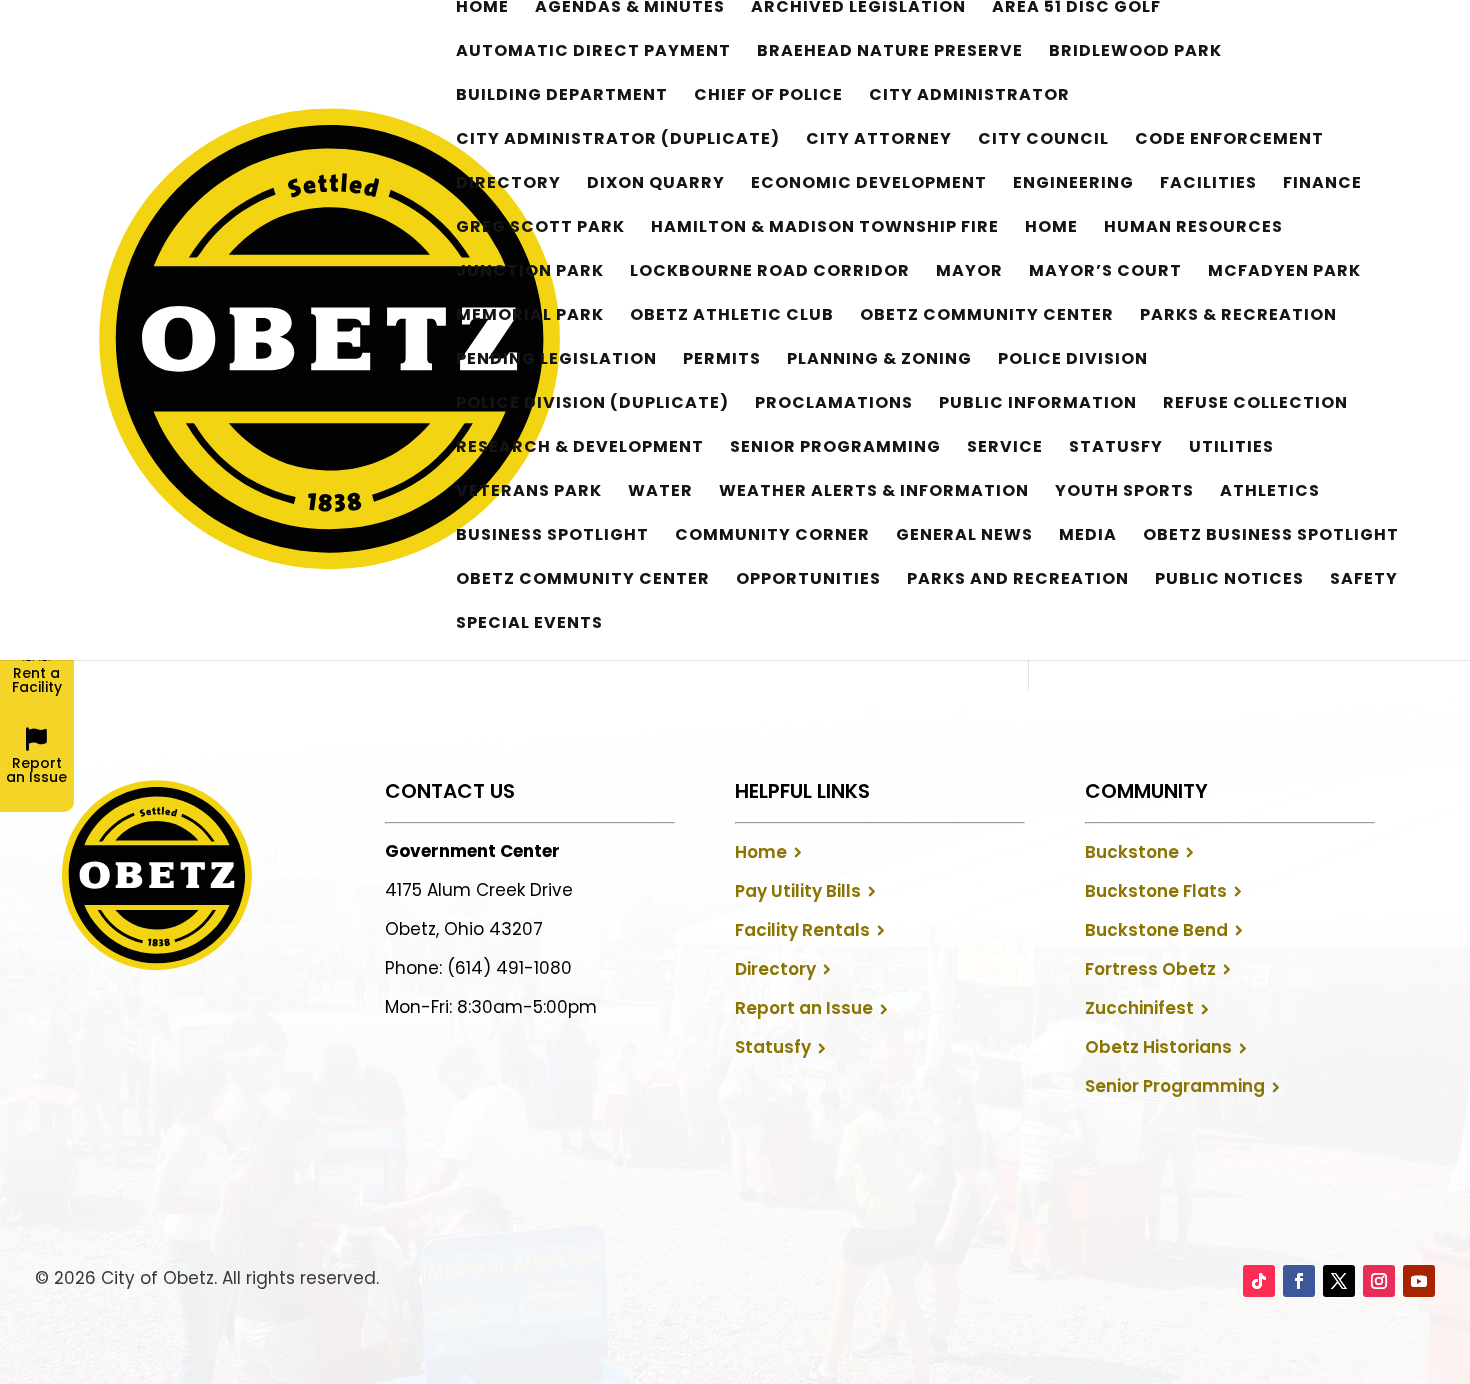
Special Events (529, 625)
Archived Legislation (858, 9)
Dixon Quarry (656, 185)
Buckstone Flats (1156, 891)
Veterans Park (529, 493)
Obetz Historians (1158, 1047)
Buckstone (1132, 852)
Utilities (1231, 449)
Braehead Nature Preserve (890, 53)
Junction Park (530, 273)
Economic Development (869, 185)
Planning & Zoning (879, 361)
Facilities (1208, 185)
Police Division (1073, 361)
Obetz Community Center (987, 317)
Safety (1364, 581)
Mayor (969, 273)
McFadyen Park (1284, 273)
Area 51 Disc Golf (1076, 9)
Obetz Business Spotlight (1271, 537)
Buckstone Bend (1156, 930)
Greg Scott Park (540, 229)
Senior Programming (835, 449)
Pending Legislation (556, 361)
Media (1088, 537)
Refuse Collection (1255, 405)
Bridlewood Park (1135, 53)
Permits (722, 361)
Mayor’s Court (1105, 273)
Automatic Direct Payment (593, 53)
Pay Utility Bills (798, 891)
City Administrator (969, 97)
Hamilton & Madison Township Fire (825, 229)
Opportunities (808, 581)
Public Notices (1229, 581)
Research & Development (580, 449)
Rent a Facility (37, 680)
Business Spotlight (552, 537)
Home (482, 9)
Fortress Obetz (1150, 969)
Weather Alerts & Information (874, 493)
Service (1005, 449)
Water (660, 493)
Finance (1322, 185)
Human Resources (1193, 229)
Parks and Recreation (1018, 581)
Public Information (1038, 405)
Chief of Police (768, 97)
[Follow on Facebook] (1299, 1281)
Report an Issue (804, 1008)
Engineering (1073, 185)
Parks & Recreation (1238, 317)
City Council (1043, 141)
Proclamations (834, 405)
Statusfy (1116, 449)
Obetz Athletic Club (732, 317)
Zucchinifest (1139, 1008)
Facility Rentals (802, 930)
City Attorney (879, 141)
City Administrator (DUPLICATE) (618, 141)
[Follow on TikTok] (1259, 1281)
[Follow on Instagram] (1379, 1281)
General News (964, 537)
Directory (508, 185)
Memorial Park (530, 317)
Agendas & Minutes (630, 9)
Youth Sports (1124, 493)
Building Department (562, 97)
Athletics (1270, 493)
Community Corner (772, 537)
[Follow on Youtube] (1419, 1281)
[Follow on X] (1339, 1281)
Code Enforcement (1229, 141)
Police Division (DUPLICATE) (592, 405)
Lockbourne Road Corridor (770, 273)
